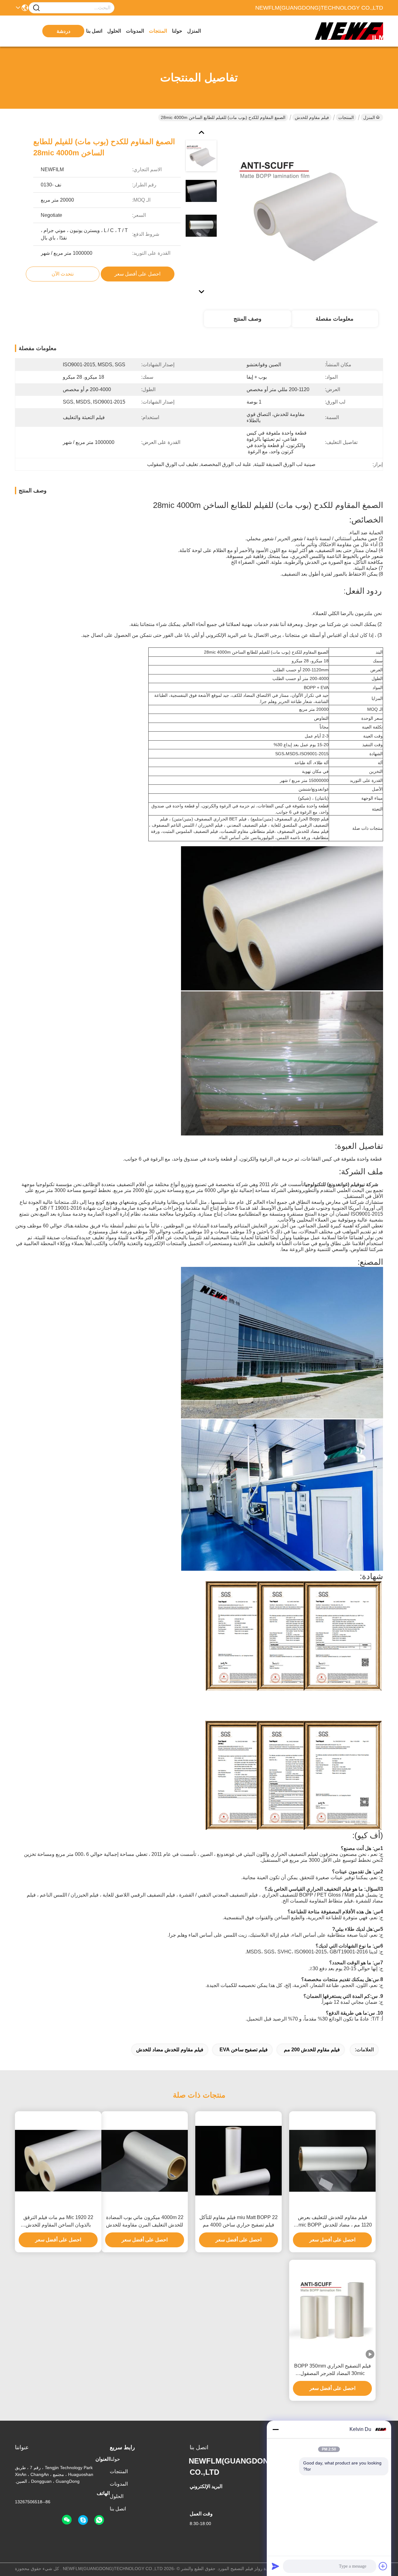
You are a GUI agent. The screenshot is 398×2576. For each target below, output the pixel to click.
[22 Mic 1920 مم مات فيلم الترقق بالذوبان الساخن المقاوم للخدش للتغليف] (58, 2161)
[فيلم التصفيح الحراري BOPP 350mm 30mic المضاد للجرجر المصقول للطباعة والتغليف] (332, 2309)
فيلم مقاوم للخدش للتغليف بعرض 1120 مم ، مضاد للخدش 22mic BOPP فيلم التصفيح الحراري (332, 2222)
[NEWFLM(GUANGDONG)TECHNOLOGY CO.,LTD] (349, 31)
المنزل (194, 31)
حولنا (177, 31)
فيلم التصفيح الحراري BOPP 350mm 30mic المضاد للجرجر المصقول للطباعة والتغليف (333, 2370)
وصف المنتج (248, 319)
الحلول (114, 31)
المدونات (135, 31)
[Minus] (275, 2429)
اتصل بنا (94, 31)
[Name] (36, 8)
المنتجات (158, 31)
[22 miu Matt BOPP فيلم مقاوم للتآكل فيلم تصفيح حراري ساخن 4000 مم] (238, 2161)
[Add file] (383, 2566)
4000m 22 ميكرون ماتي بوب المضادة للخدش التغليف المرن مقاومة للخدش (145, 2221)
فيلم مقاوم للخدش (312, 117)
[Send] (275, 2566)
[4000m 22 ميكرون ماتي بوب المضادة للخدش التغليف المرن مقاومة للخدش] (145, 2161)
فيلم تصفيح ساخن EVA (244, 2050)
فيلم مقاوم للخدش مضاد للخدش (170, 2050)
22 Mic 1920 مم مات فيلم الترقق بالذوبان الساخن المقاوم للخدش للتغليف (58, 2222)
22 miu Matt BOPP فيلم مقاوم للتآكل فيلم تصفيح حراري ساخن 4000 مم (238, 2221)
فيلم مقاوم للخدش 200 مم (312, 2050)
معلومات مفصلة (335, 319)
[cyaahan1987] (83, 2520)
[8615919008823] (99, 2520)
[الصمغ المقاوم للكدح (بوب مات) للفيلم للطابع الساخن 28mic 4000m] (309, 211)
